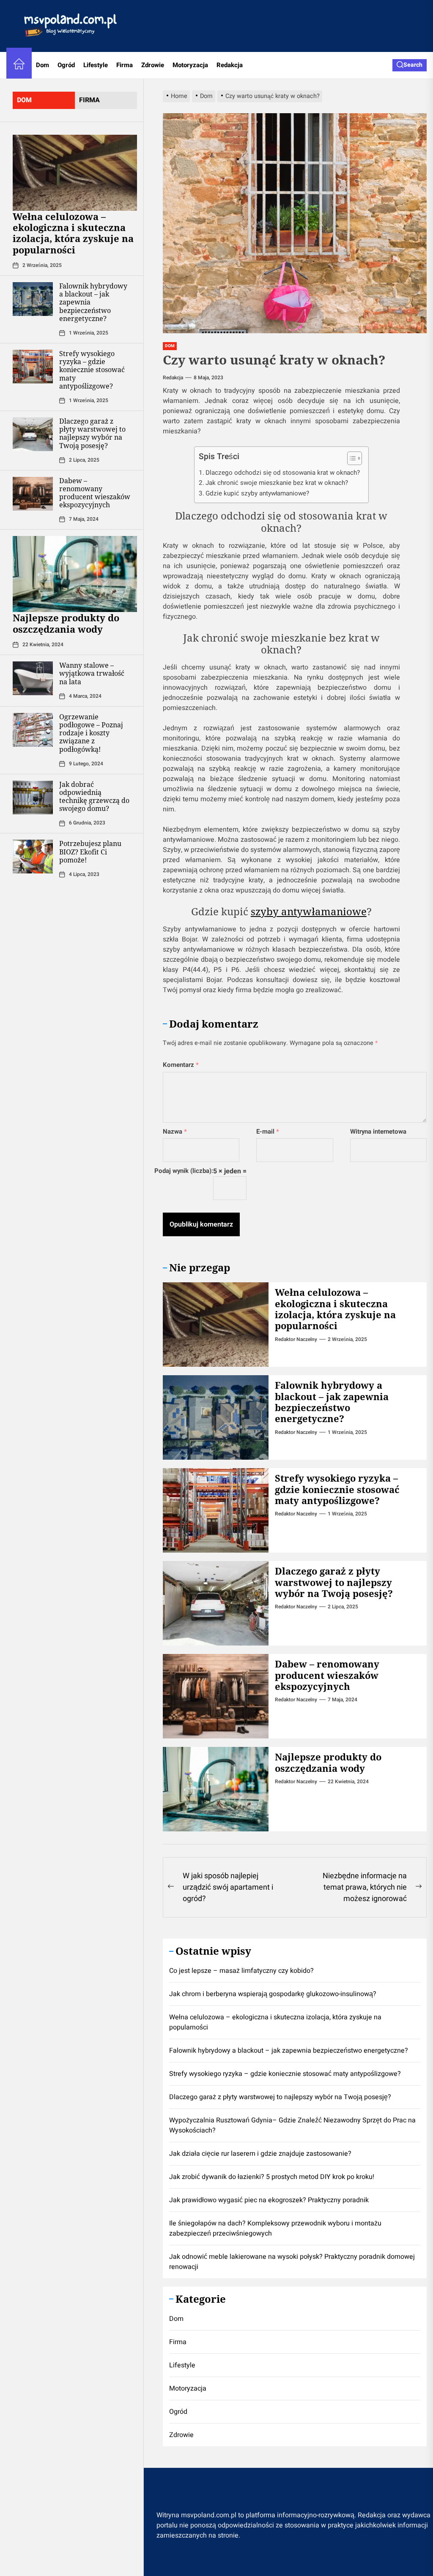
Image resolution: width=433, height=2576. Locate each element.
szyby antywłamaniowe (309, 911)
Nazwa (175, 1132)
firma (89, 100)
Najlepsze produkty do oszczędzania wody (66, 623)
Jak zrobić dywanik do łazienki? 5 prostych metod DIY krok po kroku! (272, 2177)
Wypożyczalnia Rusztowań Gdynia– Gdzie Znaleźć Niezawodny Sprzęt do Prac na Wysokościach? (292, 2125)
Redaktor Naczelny (296, 1339)
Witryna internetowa (378, 1132)
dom (24, 100)
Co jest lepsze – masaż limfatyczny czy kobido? (241, 1971)
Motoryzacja (190, 65)
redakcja (173, 378)
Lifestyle (96, 65)
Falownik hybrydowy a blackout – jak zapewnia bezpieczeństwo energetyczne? (332, 1402)
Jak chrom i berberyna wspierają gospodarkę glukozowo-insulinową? (273, 1994)
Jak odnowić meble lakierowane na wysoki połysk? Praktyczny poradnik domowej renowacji (292, 2262)
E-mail (268, 1132)
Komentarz (181, 1065)
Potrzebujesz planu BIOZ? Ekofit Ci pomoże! (90, 851)
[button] (350, 459)
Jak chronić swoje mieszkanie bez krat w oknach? (277, 483)
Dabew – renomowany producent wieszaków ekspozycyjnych (95, 493)
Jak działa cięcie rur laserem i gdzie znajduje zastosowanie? (260, 2154)
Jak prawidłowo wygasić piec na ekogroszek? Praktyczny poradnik (269, 2200)
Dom (42, 65)
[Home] (19, 65)
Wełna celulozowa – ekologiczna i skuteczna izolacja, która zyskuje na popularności (73, 233)
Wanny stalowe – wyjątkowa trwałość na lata (92, 673)
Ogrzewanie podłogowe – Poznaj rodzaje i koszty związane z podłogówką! (91, 733)
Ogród (66, 65)
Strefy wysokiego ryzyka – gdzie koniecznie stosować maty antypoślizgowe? (92, 370)
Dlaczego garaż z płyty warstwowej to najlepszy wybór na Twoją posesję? (92, 433)
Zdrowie (153, 65)
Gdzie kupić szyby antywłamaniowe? (257, 493)
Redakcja (230, 65)
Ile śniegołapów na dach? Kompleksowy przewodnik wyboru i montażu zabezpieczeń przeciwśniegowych (275, 2228)
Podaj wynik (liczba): (184, 1171)
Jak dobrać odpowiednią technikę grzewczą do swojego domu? (94, 797)
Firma (125, 65)
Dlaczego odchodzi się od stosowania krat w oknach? (283, 473)
